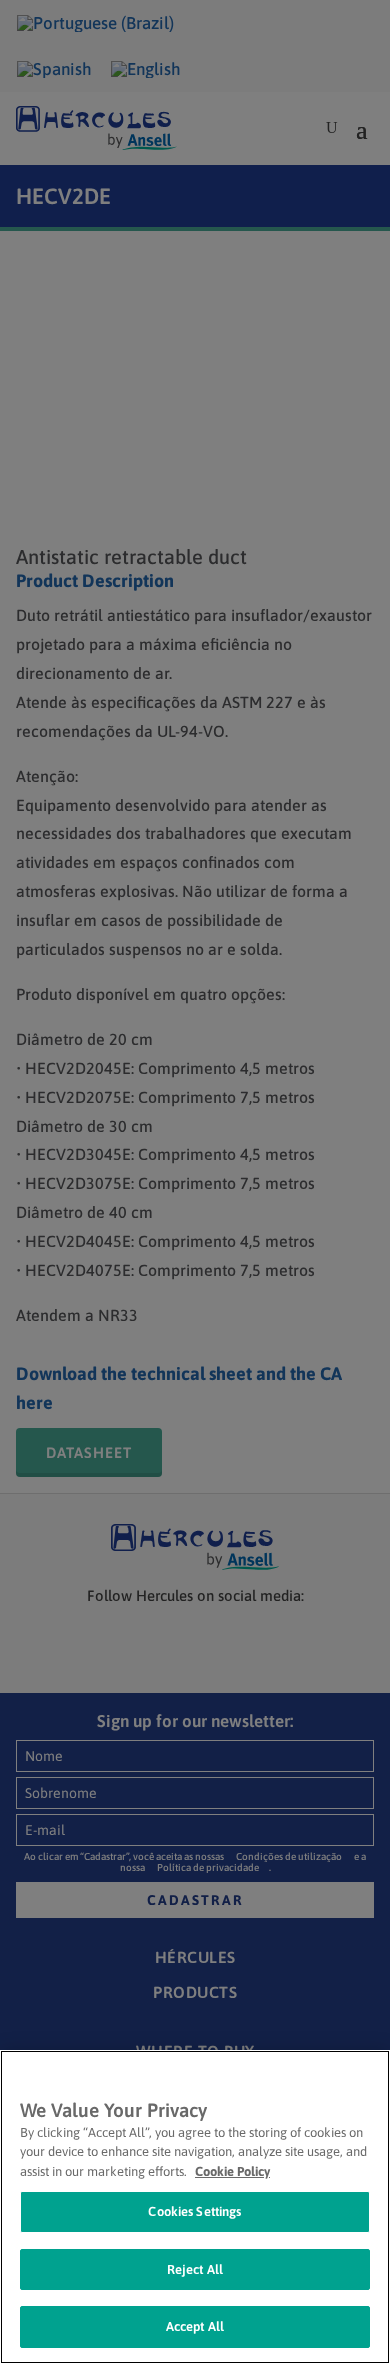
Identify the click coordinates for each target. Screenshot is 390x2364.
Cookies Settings (194, 2211)
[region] (195, 2207)
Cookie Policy (232, 2171)
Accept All (195, 2326)
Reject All (195, 2269)
